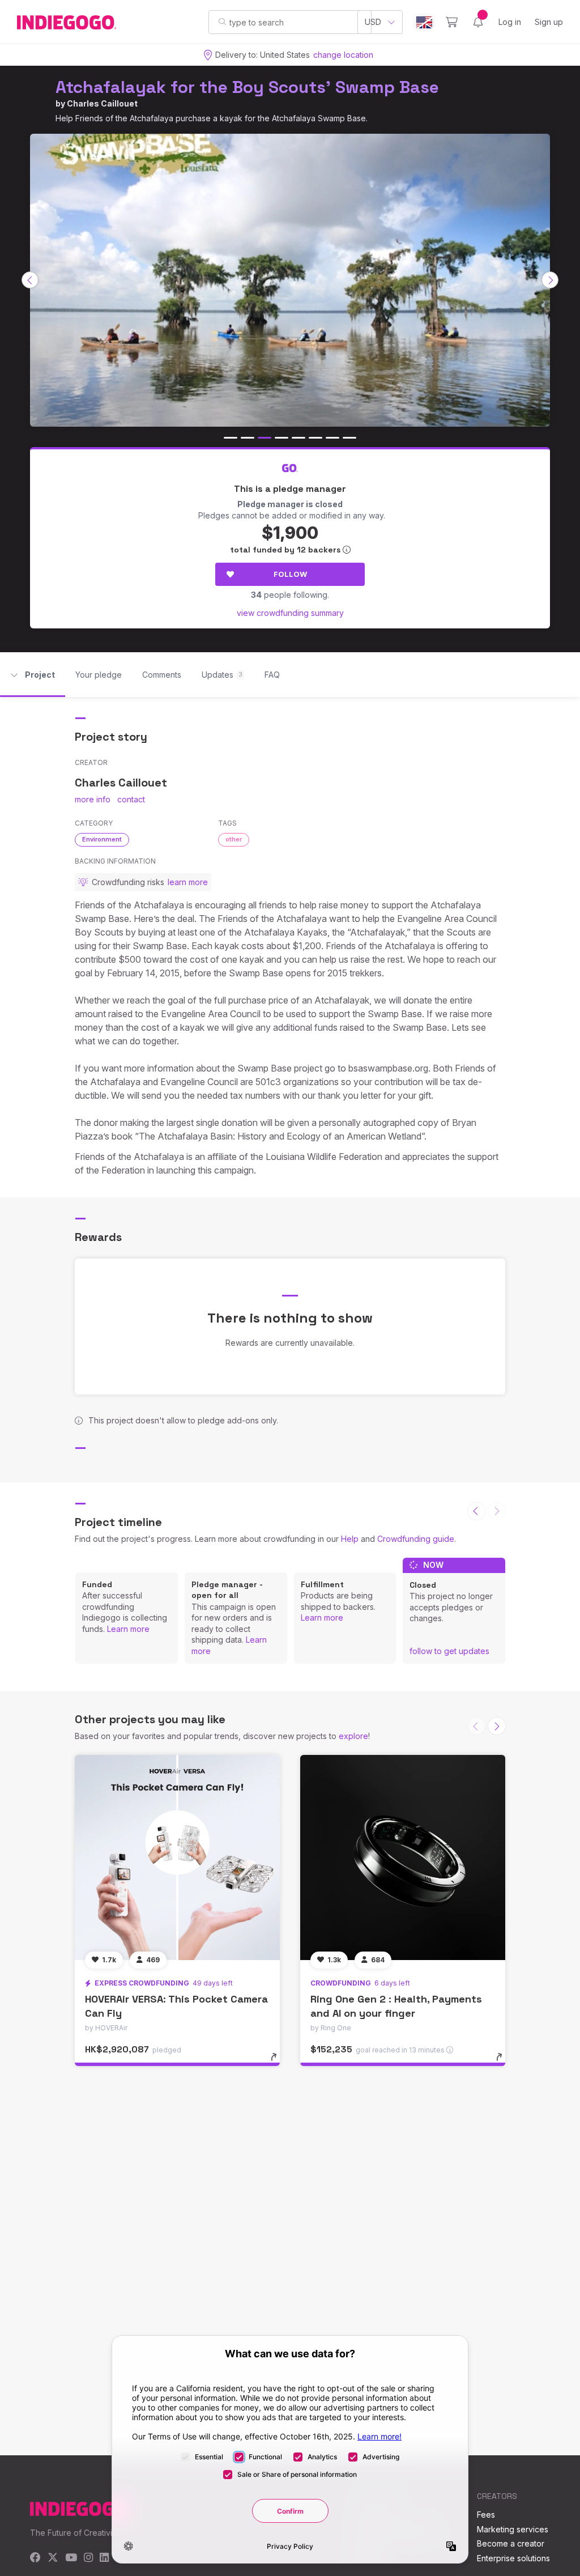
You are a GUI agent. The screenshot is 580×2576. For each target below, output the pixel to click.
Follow (290, 574)
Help (350, 1539)
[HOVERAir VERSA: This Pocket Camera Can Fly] (177, 1857)
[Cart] (452, 22)
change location (343, 55)
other (234, 839)
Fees (486, 2515)
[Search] (222, 22)
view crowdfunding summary (290, 613)
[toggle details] (279, 2063)
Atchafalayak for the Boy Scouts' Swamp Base (247, 87)
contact (131, 799)
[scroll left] (30, 280)
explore (353, 1736)
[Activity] (478, 22)
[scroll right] (550, 280)
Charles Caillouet (102, 103)
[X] (53, 2558)
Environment (102, 839)
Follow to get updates (449, 1651)
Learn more (128, 1629)
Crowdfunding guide (416, 1539)
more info (93, 799)
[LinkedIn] (104, 2558)
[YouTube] (71, 2558)
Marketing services (513, 2529)
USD (373, 22)
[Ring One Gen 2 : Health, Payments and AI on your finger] (403, 1857)
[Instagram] (88, 2558)
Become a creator (511, 2543)
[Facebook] (35, 2558)
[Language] (424, 22)
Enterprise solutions (513, 2558)
